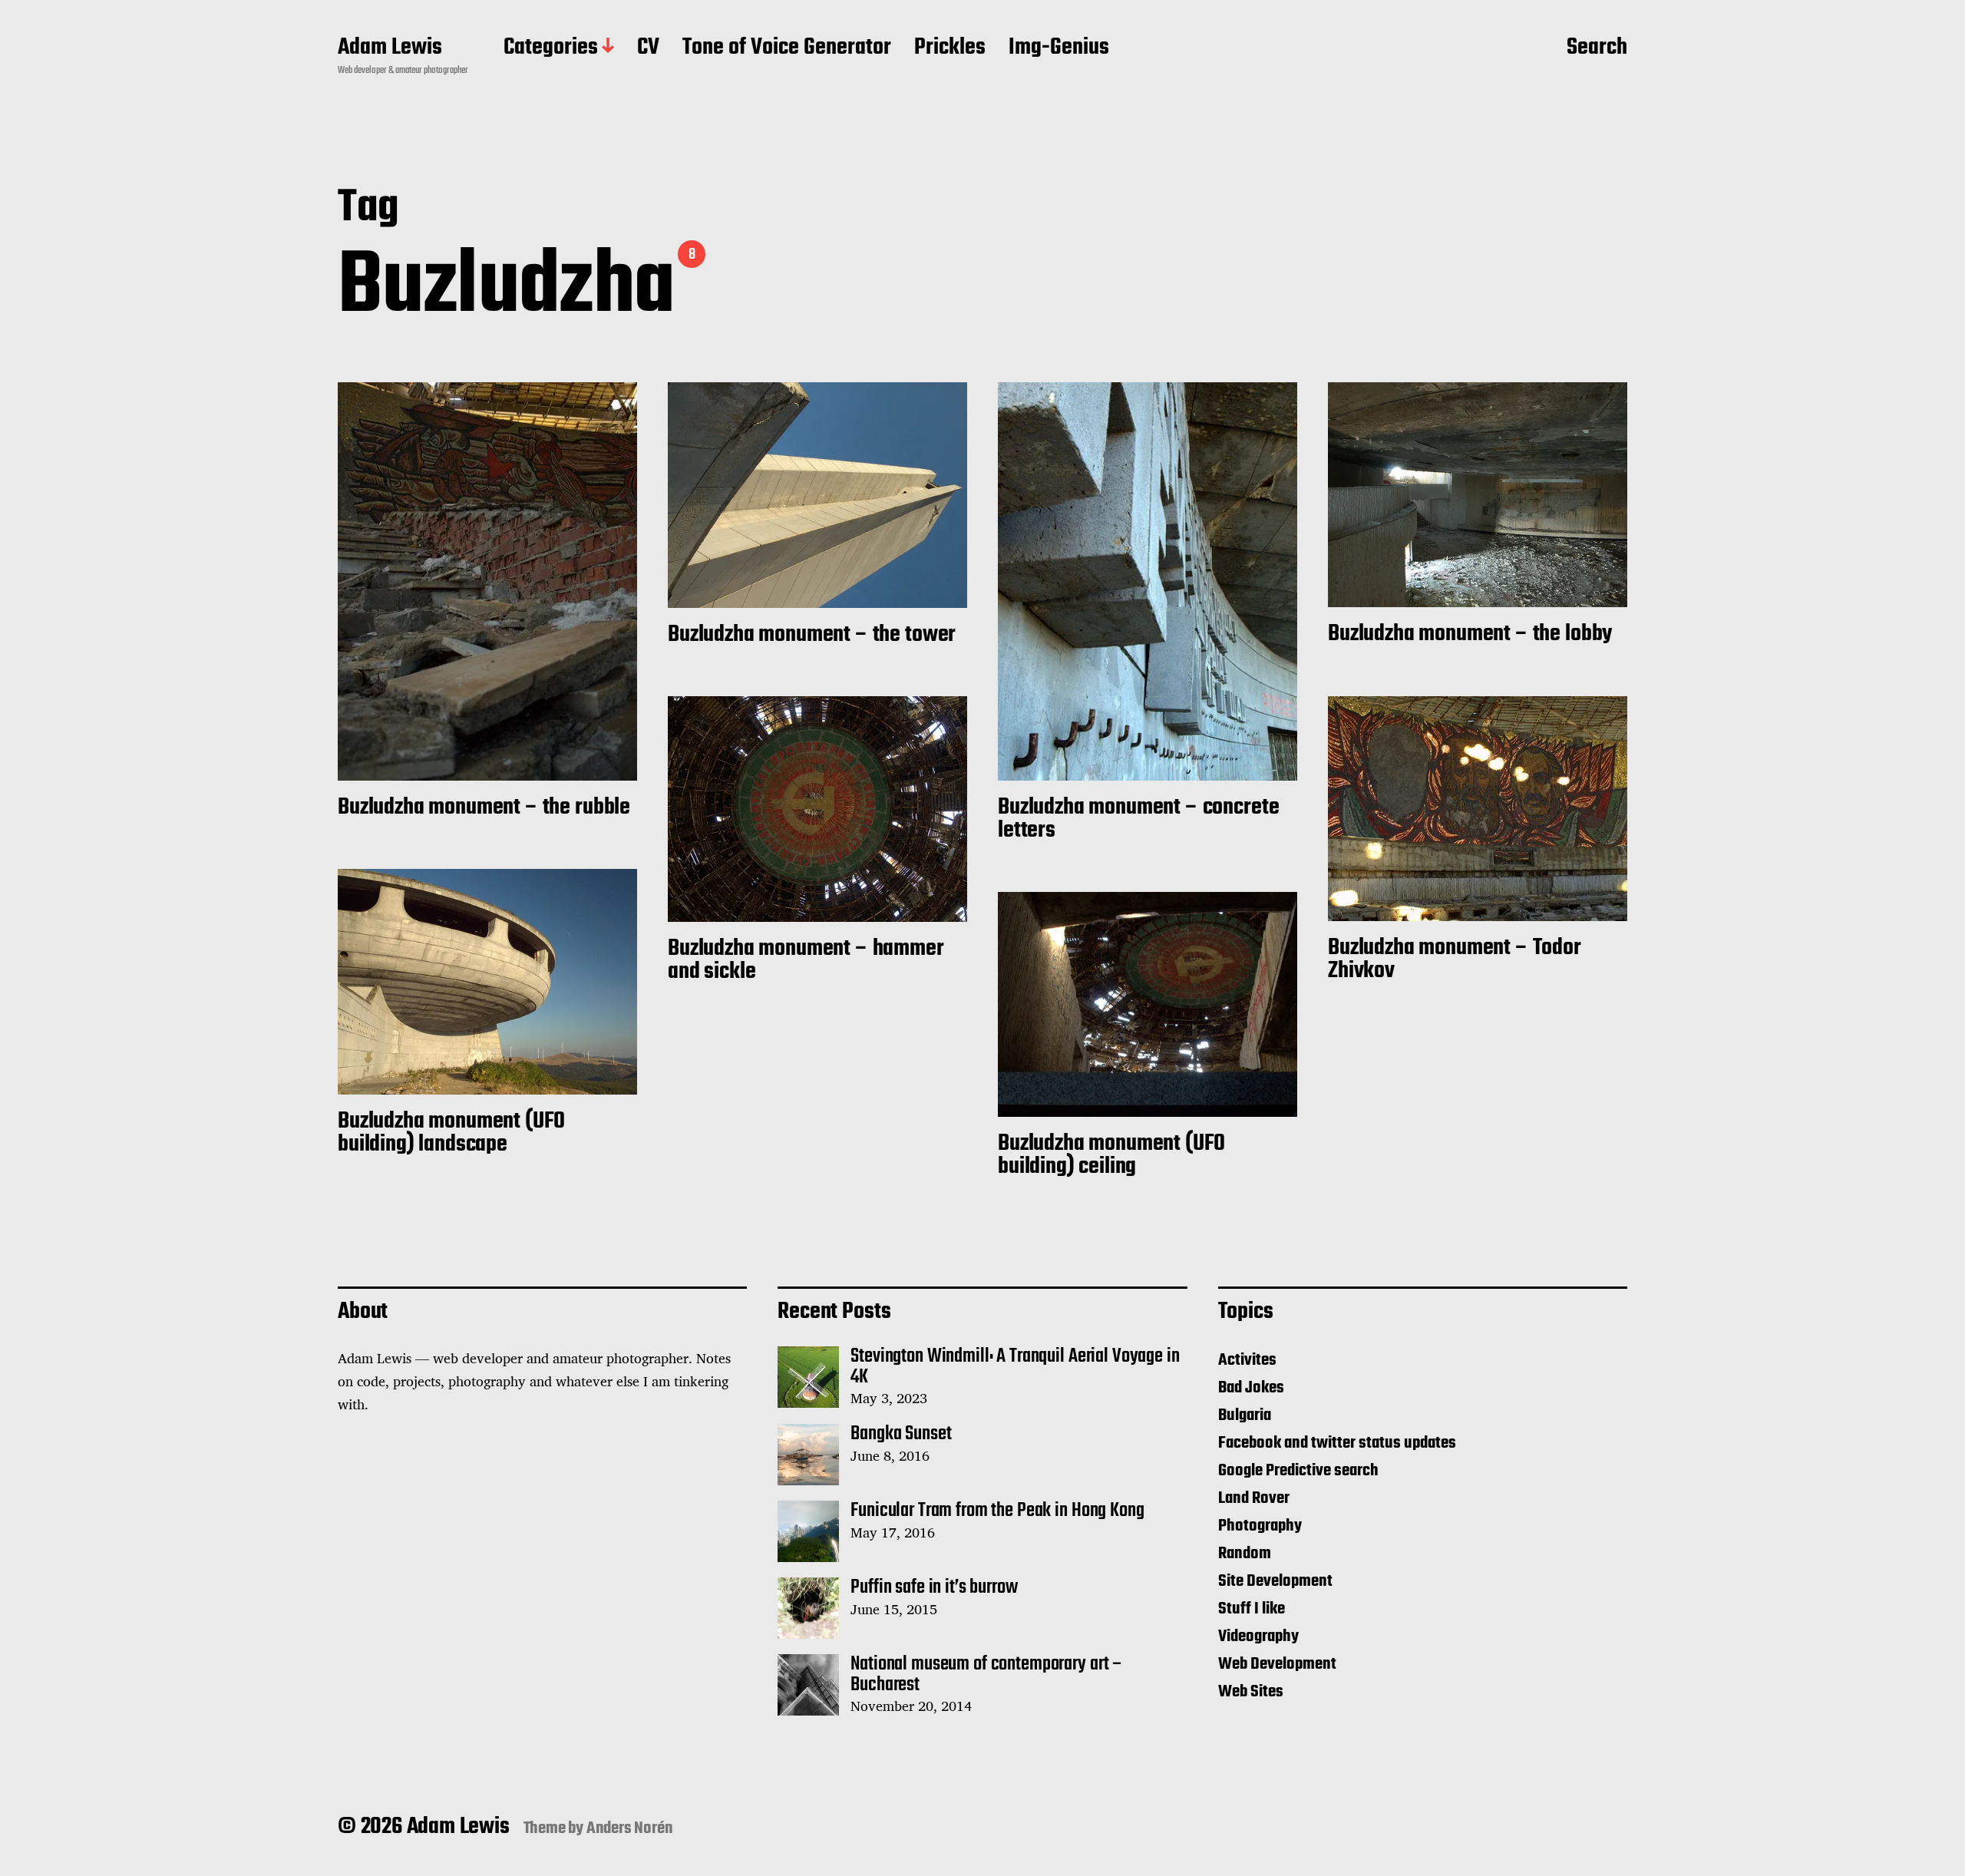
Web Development (1277, 1664)
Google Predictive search (1298, 1471)
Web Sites (1251, 1692)
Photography (1260, 1526)
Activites (1247, 1360)
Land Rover (1254, 1498)
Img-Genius (1059, 48)
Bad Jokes (1251, 1388)
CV (648, 48)
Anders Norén (630, 1828)
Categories (551, 48)
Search (1597, 48)
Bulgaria (1245, 1415)
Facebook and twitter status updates (1337, 1443)
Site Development (1275, 1581)
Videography (1258, 1637)
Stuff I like (1252, 1609)
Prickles (950, 48)
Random (1245, 1554)
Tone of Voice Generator (787, 48)
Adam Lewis (390, 48)
